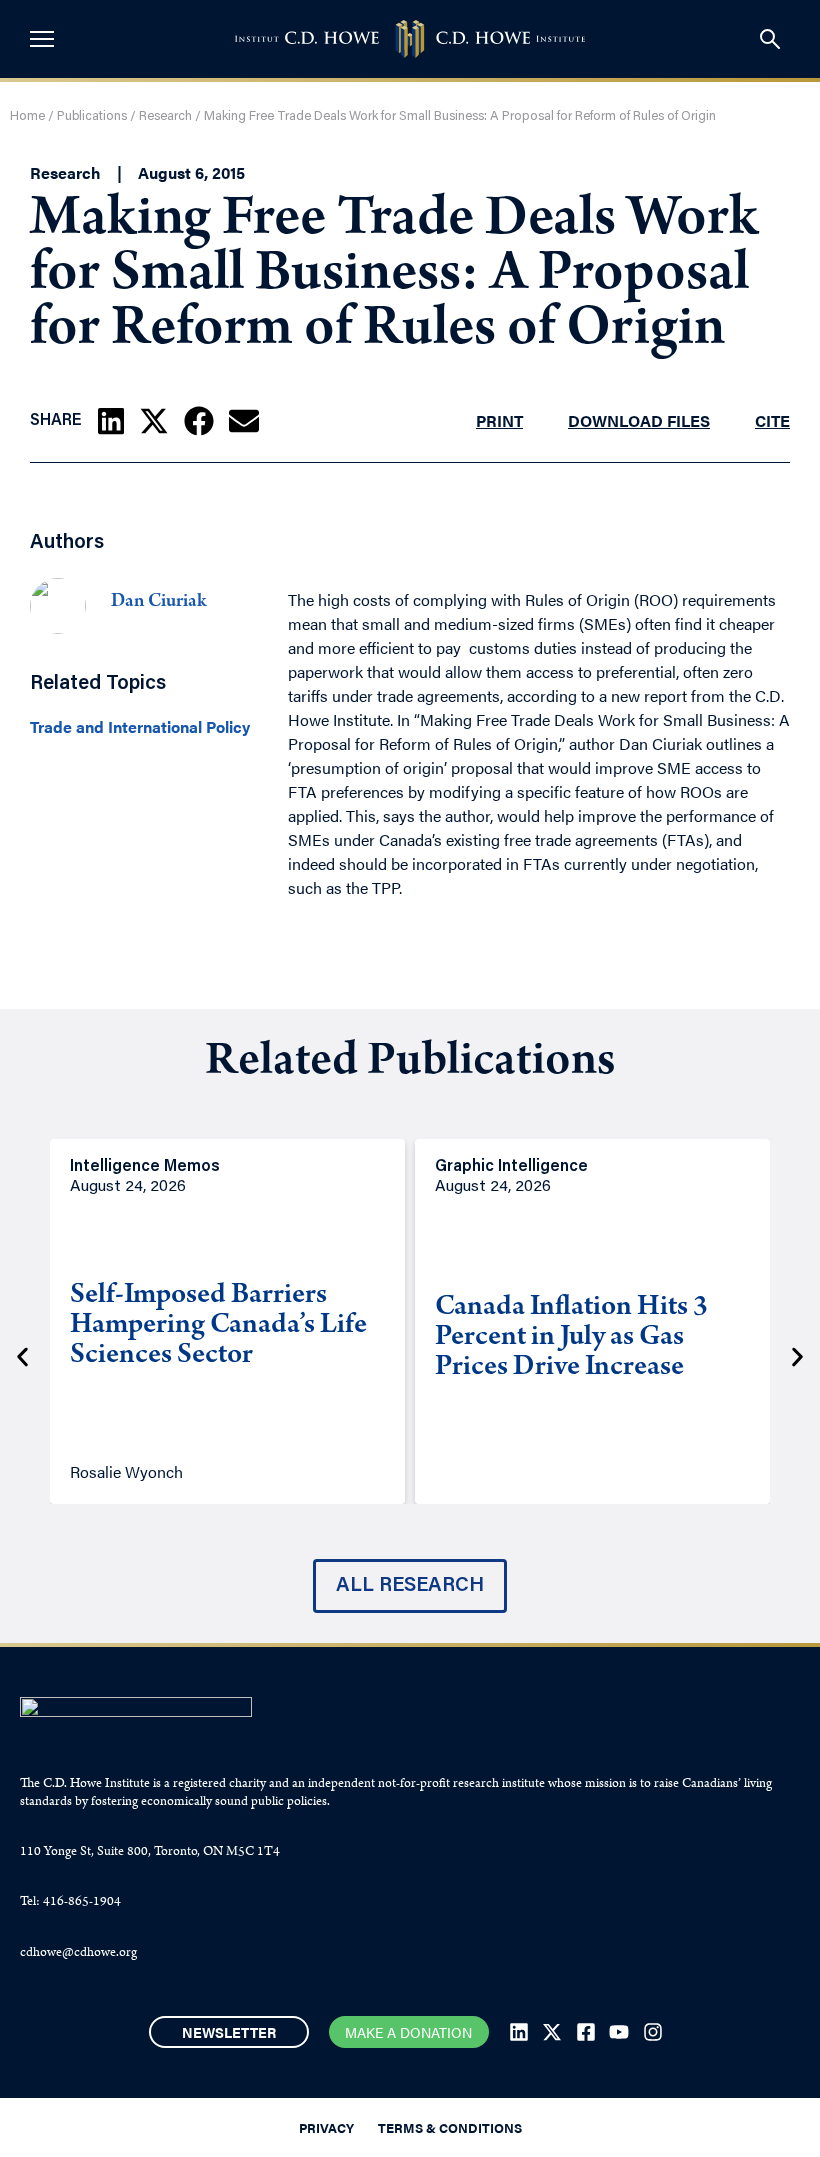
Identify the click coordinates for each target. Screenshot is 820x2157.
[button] (111, 421)
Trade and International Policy (140, 727)
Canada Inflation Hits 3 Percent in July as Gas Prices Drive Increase (571, 1339)
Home (27, 116)
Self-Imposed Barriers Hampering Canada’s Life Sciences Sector (218, 1327)
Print (499, 420)
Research (165, 116)
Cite (772, 420)
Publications (92, 116)
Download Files (639, 420)
